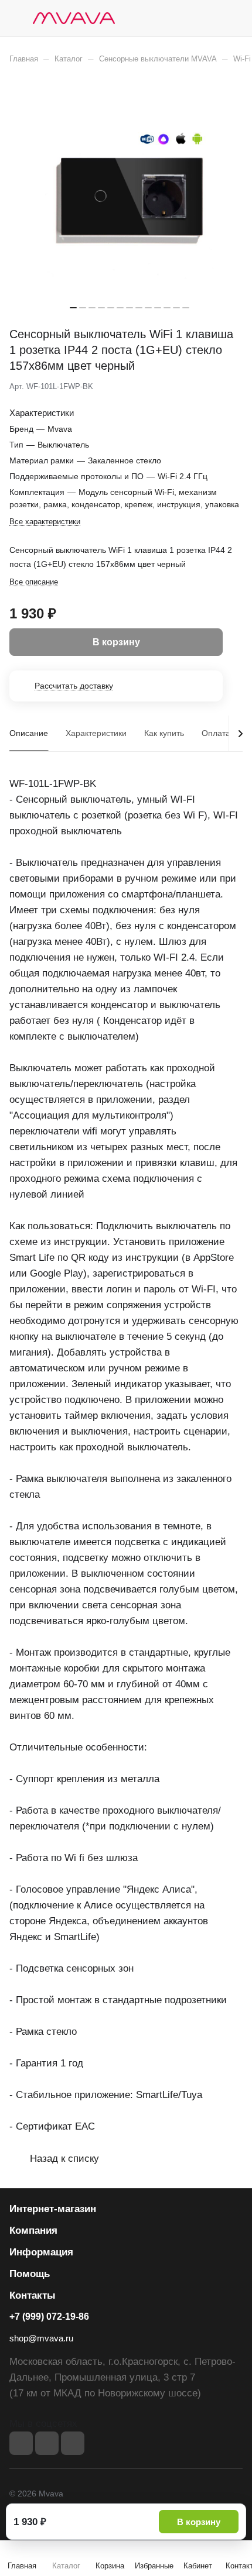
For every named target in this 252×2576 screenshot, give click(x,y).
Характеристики (96, 733)
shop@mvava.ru (41, 2338)
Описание (29, 733)
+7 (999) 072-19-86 (49, 2317)
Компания (33, 2231)
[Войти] (210, 18)
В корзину (199, 2522)
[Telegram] (47, 2443)
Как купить (164, 733)
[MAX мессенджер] (73, 2443)
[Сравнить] (209, 387)
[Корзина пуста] (234, 18)
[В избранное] (184, 387)
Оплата (216, 733)
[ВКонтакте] (21, 2443)
